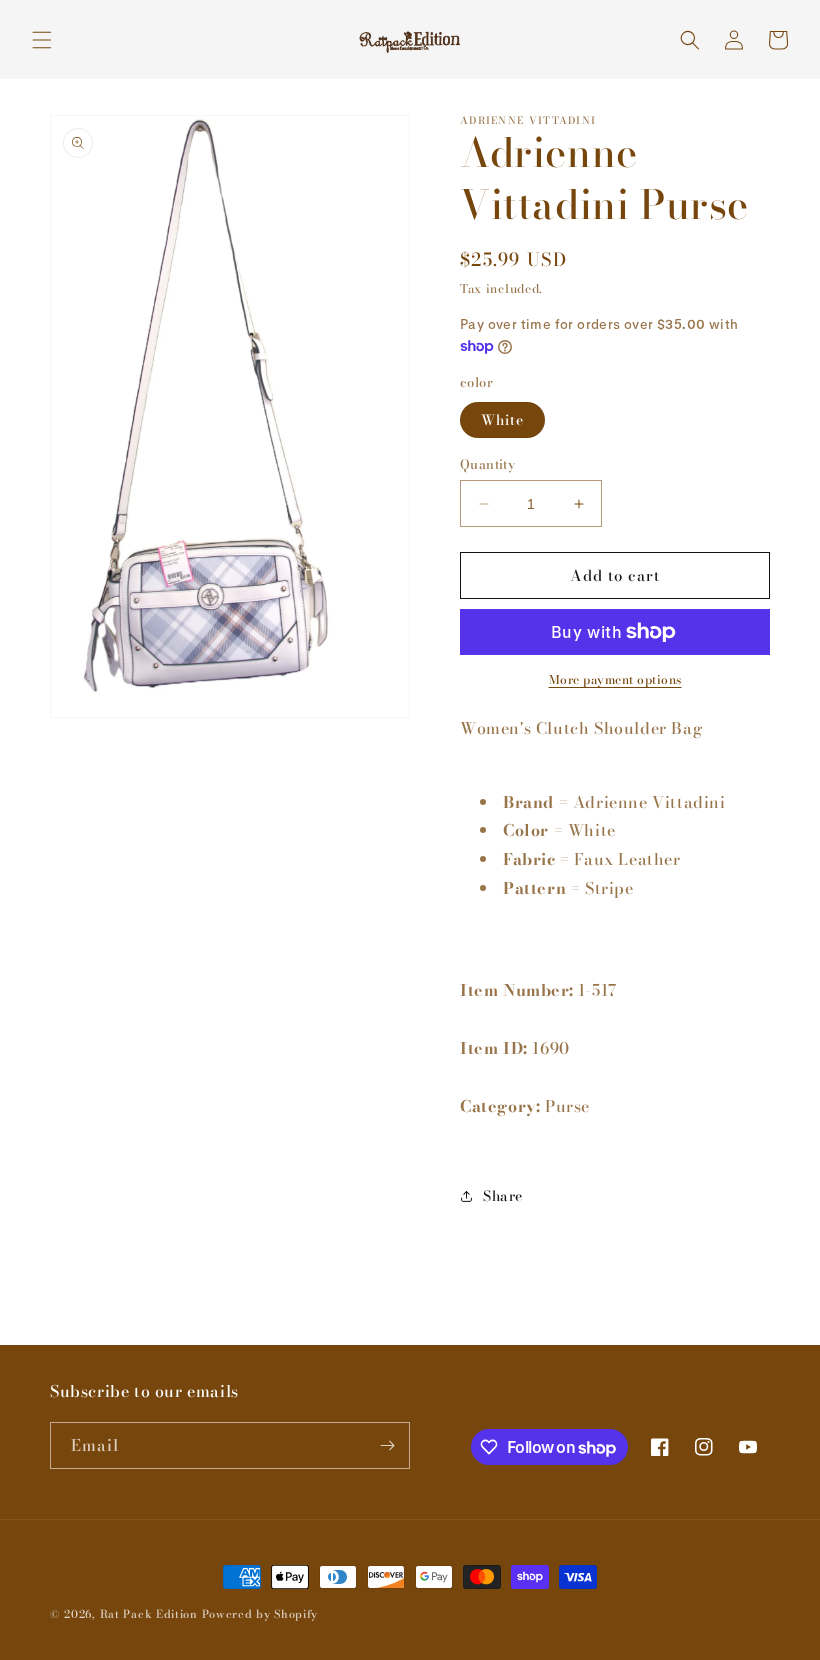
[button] (42, 40)
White (502, 420)
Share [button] (503, 1196)
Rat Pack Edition (149, 1614)
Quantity (487, 464)
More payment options (615, 680)
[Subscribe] (387, 1445)
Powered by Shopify (260, 1614)
